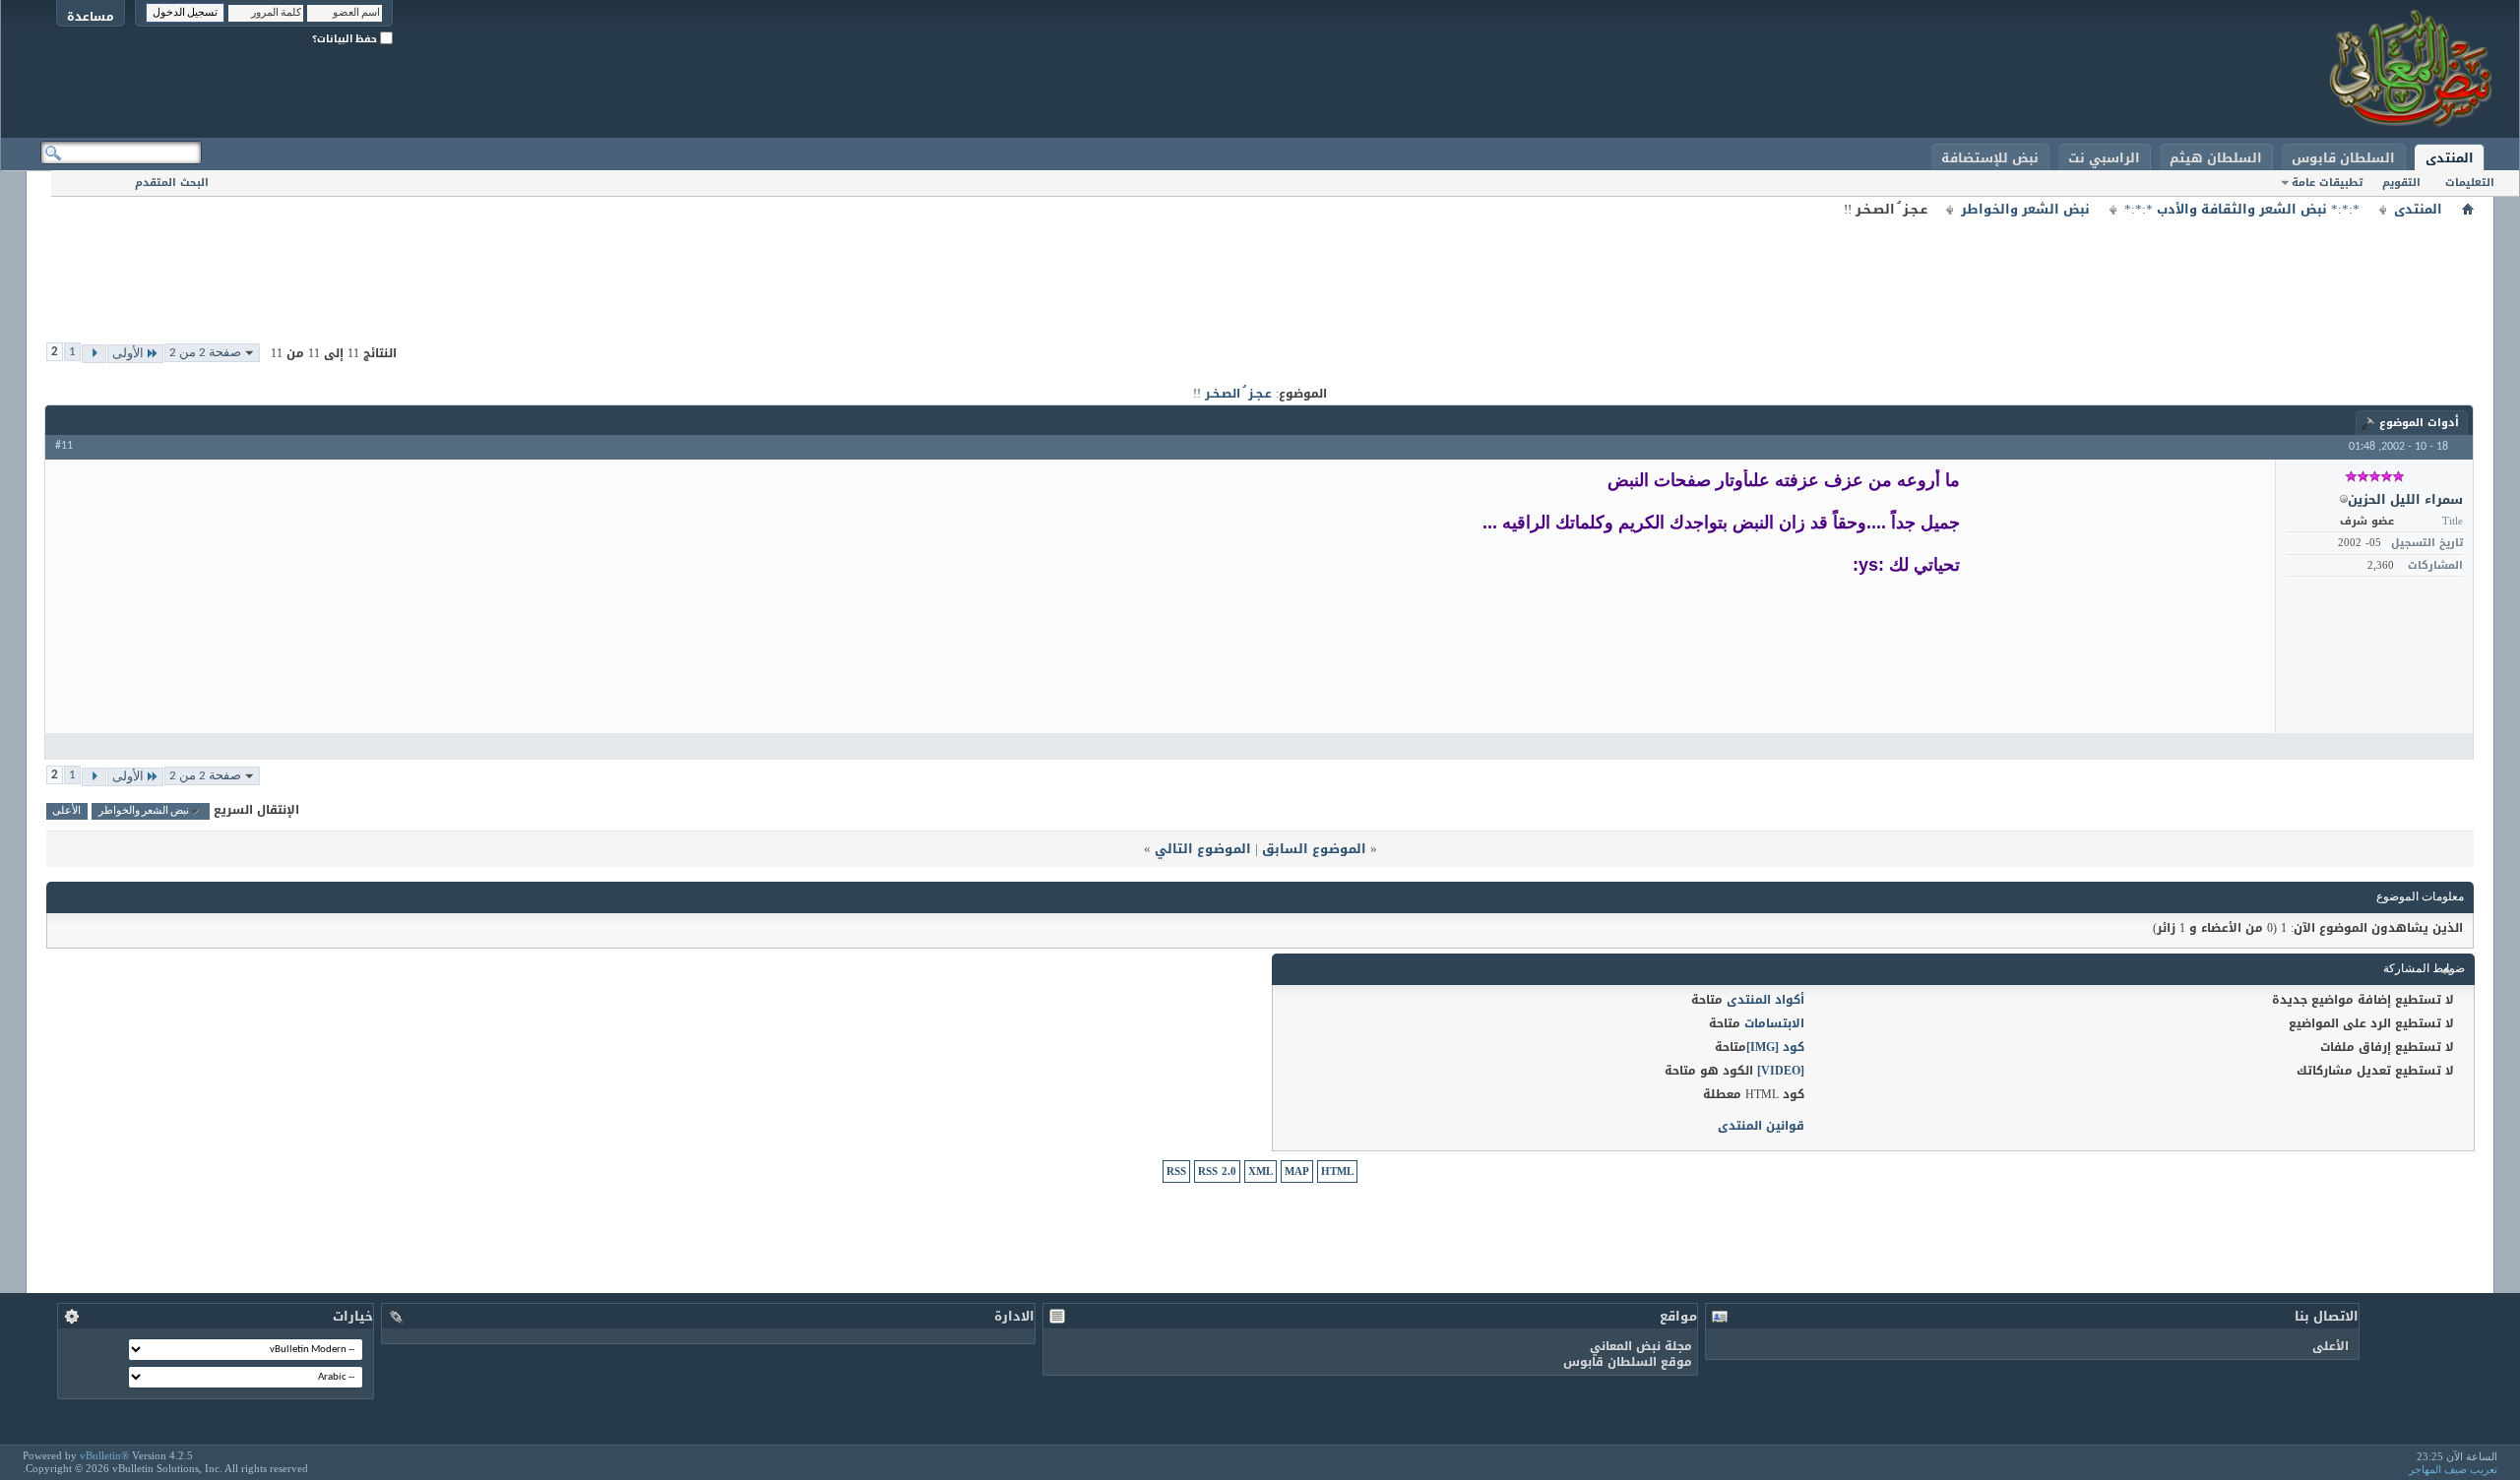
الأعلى (66, 811)
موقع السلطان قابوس (1628, 1362)
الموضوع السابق (1314, 849)
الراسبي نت (2104, 158)
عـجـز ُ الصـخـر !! (1232, 394)
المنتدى (2450, 158)
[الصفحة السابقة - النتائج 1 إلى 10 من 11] (94, 354)
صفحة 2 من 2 (205, 353)
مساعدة (91, 16)
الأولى (128, 354)
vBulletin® (104, 1455)
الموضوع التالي (1203, 849)
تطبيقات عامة (2327, 183)
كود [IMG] (1775, 1047)
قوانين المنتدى (1761, 1126)
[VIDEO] (1781, 1071)
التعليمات (2470, 183)
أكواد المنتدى (1765, 1000)
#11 (64, 446)
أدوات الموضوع (2419, 423)
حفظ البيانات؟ (346, 39)
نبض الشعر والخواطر (2025, 210)
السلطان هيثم (2216, 158)
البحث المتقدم (172, 183)
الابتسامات (1774, 1023)
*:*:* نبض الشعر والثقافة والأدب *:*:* (2242, 210)
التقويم (2401, 183)
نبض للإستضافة (1990, 158)
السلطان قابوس (2343, 158)
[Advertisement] (1260, 266)
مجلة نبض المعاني (1641, 1346)
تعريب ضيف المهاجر (2453, 1469)
